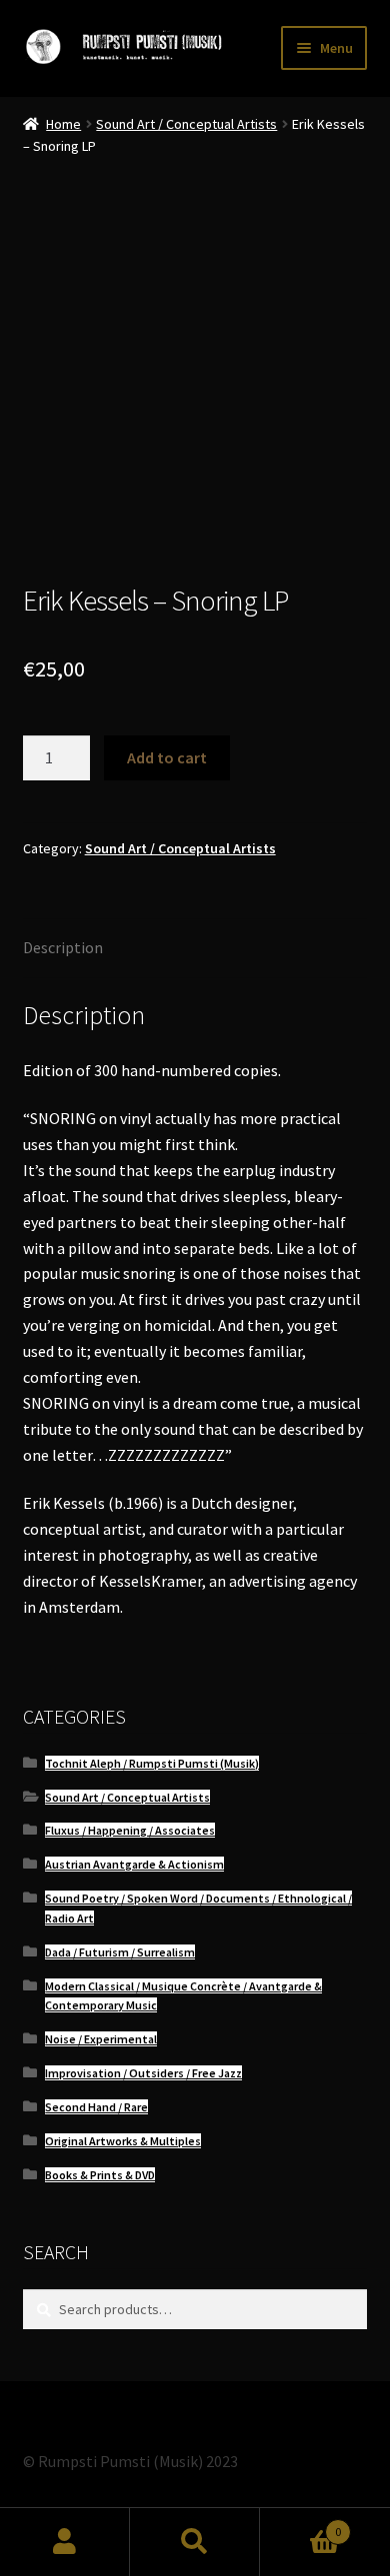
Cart (300, 2525)
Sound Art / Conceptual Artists (186, 124)
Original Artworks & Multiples (123, 2141)
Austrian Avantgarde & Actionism (134, 1864)
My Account (65, 2542)
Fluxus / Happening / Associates (130, 1830)
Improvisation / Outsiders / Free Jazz (143, 2073)
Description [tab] (63, 947)
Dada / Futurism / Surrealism (120, 1952)
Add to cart (167, 757)
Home (63, 124)
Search (195, 2542)
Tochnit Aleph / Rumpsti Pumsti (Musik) (152, 1763)
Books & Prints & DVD (100, 2175)
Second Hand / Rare (96, 2107)
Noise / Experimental (101, 2039)
